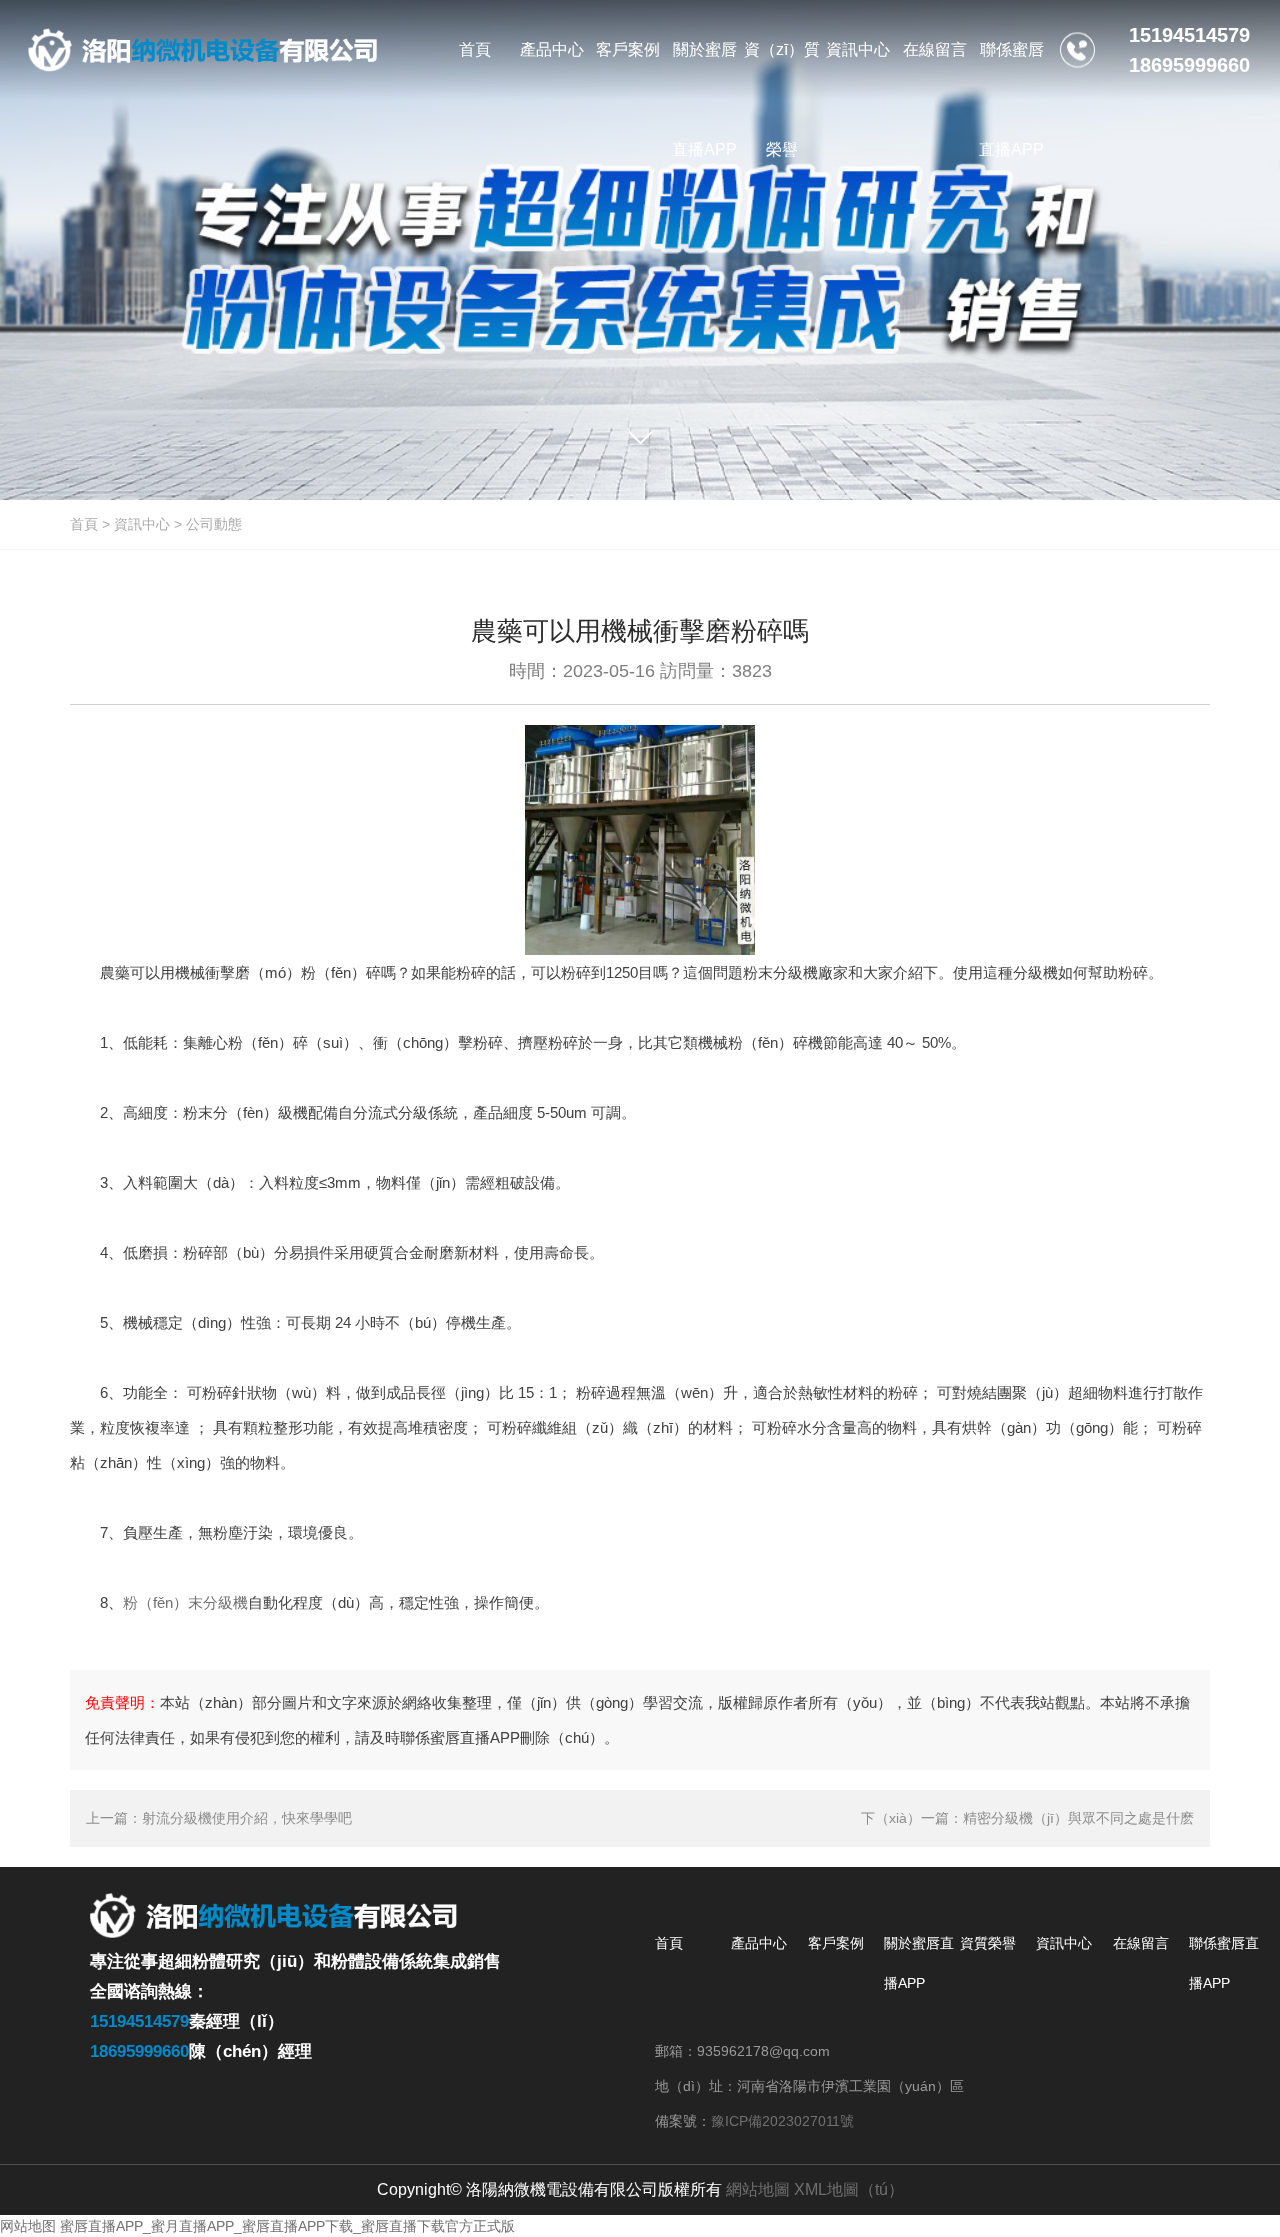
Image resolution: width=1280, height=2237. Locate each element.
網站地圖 (758, 2189)
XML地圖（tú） (849, 2189)
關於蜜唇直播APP (919, 1963)
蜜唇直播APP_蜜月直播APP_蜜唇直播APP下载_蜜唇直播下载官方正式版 (287, 2226)
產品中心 (759, 1943)
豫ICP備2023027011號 (782, 2121)
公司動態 (214, 524)
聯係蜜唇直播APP (1224, 1963)
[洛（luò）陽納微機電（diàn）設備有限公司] (203, 50)
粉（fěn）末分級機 (185, 1602)
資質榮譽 (988, 1943)
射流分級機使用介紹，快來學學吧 (247, 1818)
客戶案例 (836, 1943)
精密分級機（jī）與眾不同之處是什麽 (1078, 1818)
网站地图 (28, 2226)
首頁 (84, 524)
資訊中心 (142, 524)
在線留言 (1141, 1943)
